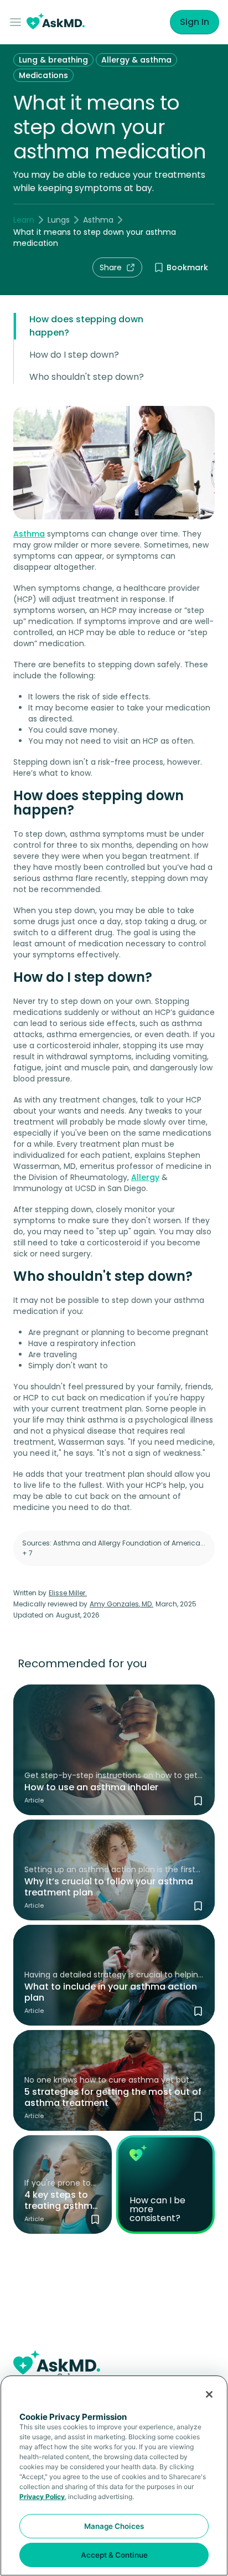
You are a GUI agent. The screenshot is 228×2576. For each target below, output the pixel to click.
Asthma (98, 220)
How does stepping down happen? (86, 326)
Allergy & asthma (136, 60)
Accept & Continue (114, 2555)
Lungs (59, 220)
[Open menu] (18, 22)
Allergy (145, 1177)
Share (111, 267)
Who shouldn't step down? (87, 377)
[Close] (209, 2394)
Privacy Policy (42, 2497)
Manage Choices (114, 2526)
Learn (24, 220)
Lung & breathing (53, 60)
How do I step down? (74, 355)
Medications (43, 75)
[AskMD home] (56, 22)
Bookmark (187, 267)
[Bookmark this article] (198, 1801)
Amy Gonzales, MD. (121, 1604)
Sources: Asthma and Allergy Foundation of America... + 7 (114, 1548)
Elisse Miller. (68, 1593)
